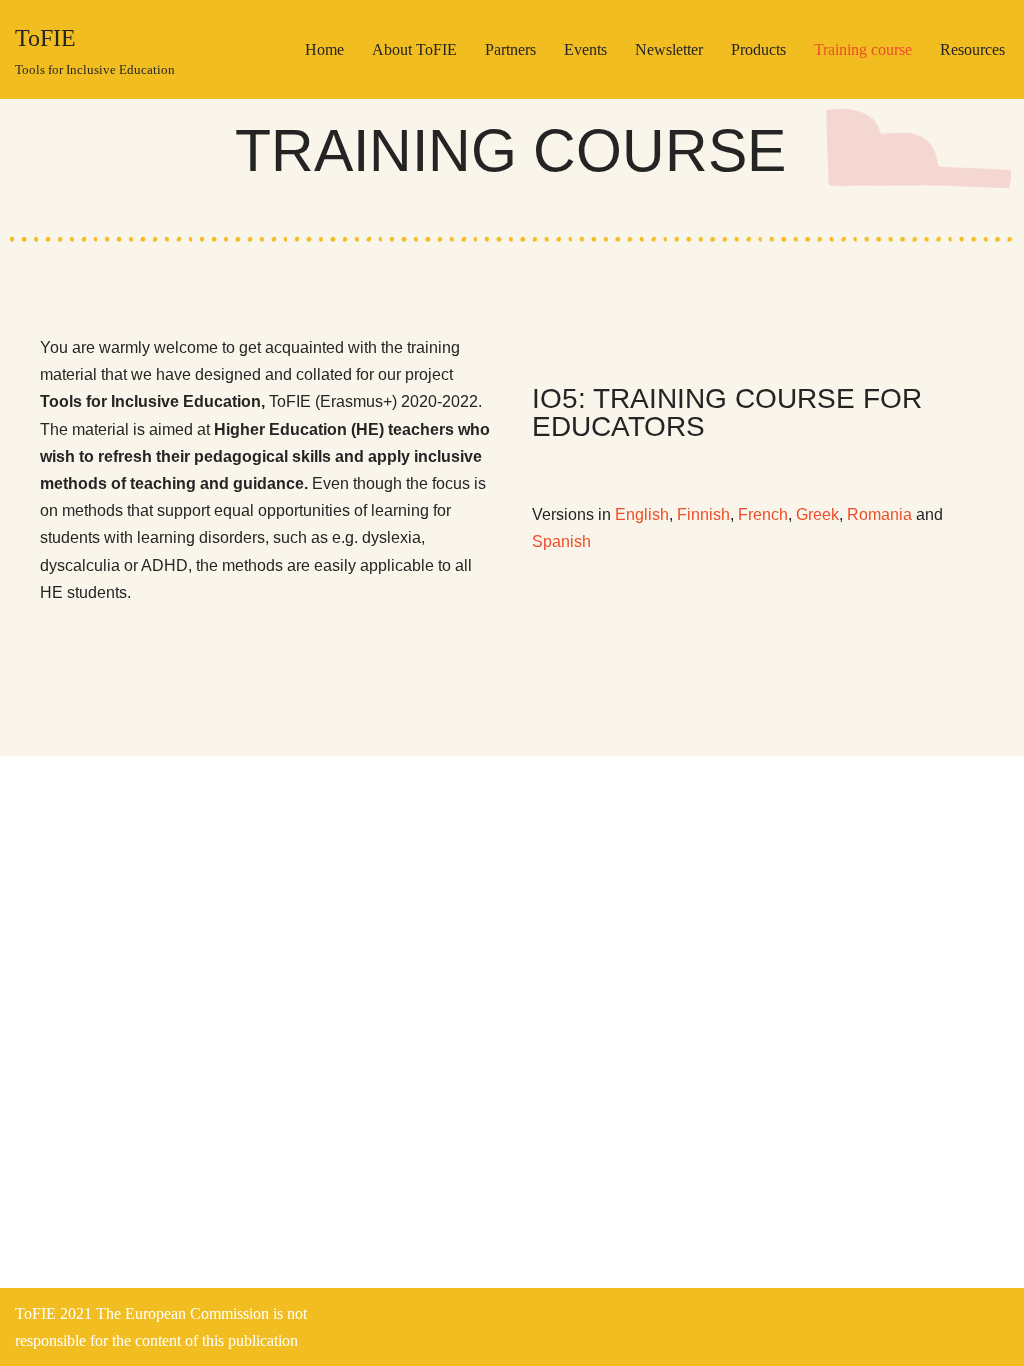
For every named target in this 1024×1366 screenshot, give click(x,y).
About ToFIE (414, 49)
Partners (510, 49)
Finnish (703, 514)
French (763, 514)
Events (585, 49)
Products (758, 49)
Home (324, 49)
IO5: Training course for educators (727, 412)
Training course (863, 49)
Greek (817, 514)
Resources (972, 49)
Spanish (561, 541)
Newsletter (669, 49)
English (642, 514)
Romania (879, 514)
